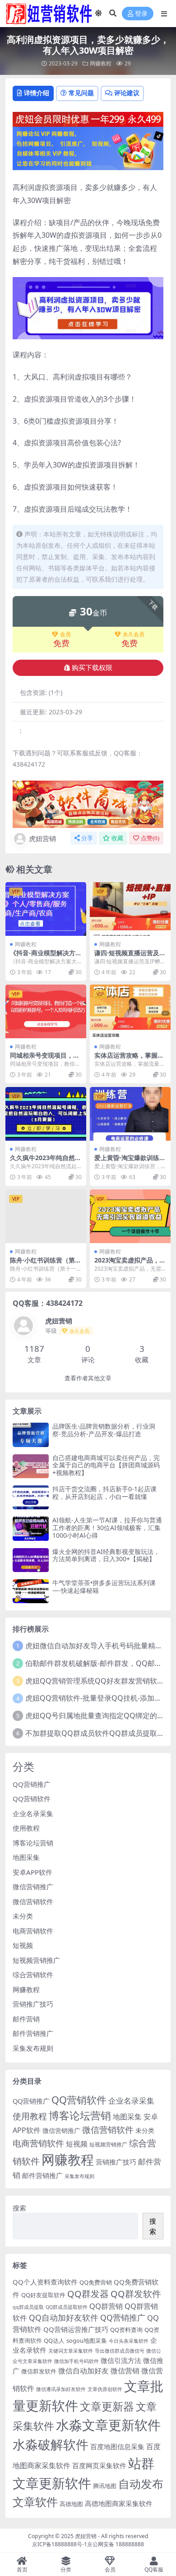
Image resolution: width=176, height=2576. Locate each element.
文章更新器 (107, 2406)
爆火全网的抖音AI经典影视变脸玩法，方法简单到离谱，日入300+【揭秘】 (106, 1555)
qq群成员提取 (28, 2307)
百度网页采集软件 (99, 2465)
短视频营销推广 (36, 1960)
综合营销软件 (33, 1975)
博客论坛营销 (33, 1843)
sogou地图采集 (87, 2340)
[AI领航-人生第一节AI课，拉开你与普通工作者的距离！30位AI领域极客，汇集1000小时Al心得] (31, 1528)
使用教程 (26, 1828)
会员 (65, 634)
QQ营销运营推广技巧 (76, 2329)
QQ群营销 (106, 2306)
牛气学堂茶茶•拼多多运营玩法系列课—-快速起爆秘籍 (104, 1586)
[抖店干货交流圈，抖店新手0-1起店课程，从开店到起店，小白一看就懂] (31, 1497)
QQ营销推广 (32, 1784)
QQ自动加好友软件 (64, 2317)
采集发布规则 (33, 2048)
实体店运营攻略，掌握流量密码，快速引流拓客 (129, 1059)
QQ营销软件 (32, 1799)
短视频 (23, 1945)
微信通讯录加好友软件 (61, 2389)
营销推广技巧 (33, 2004)
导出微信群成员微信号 (120, 2351)
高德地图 (71, 2504)
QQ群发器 (88, 2294)
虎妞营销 (42, 838)
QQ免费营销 (96, 2282)
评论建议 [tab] (127, 93)
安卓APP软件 (32, 1872)
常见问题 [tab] (81, 93)
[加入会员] (88, 118)
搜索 (19, 2208)
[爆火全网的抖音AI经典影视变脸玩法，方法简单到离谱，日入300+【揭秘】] (31, 1560)
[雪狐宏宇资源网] (88, 804)
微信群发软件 (39, 2371)
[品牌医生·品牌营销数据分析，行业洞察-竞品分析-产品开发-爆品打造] (31, 1435)
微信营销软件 (33, 1901)
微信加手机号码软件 (76, 2361)
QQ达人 (54, 2340)
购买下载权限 (92, 668)
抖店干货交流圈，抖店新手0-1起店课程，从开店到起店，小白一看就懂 (104, 1493)
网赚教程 (101, 63)
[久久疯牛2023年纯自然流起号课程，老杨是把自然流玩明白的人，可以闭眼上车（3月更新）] (46, 1114)
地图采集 (26, 1857)
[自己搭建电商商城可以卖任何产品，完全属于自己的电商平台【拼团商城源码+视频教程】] (31, 1466)
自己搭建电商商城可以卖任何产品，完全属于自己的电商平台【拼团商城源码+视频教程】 (106, 1465)
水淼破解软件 (51, 2444)
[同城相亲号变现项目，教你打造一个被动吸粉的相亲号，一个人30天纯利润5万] (46, 1011)
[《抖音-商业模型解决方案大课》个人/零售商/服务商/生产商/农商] (46, 909)
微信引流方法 (121, 2360)
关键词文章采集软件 (71, 2351)
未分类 (23, 1916)
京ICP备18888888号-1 (60, 2544)
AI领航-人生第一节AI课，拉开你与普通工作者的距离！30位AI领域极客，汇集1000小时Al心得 (107, 1528)
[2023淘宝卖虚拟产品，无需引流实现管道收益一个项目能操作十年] (130, 1216)
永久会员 (134, 634)
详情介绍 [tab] (37, 93)
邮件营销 (26, 2019)
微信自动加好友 (83, 2370)
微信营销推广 (33, 1887)
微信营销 (125, 2370)
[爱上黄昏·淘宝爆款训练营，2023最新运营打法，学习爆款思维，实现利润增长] (130, 1114)
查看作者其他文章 (88, 1378)
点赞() (150, 838)
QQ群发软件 (136, 2294)
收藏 (117, 838)
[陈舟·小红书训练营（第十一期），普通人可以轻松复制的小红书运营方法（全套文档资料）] (46, 1216)
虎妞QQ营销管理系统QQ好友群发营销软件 (95, 1681)
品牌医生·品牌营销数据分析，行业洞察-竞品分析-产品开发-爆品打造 (104, 1430)
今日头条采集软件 (129, 2341)
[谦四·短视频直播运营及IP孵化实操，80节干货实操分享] (130, 909)
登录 (141, 14)
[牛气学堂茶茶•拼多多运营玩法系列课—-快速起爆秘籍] (31, 1591)
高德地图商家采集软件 (119, 2503)
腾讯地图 (105, 2486)
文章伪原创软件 (105, 2389)
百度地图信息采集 (117, 2447)
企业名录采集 (33, 1813)
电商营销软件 (33, 1931)
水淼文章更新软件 (108, 2425)
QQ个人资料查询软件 (45, 2282)
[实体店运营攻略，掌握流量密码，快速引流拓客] (130, 1011)
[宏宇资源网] (88, 148)
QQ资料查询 (126, 2330)
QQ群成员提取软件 (67, 2307)
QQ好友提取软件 (43, 2295)
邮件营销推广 (33, 2033)
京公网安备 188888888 (116, 2544)
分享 (87, 838)
